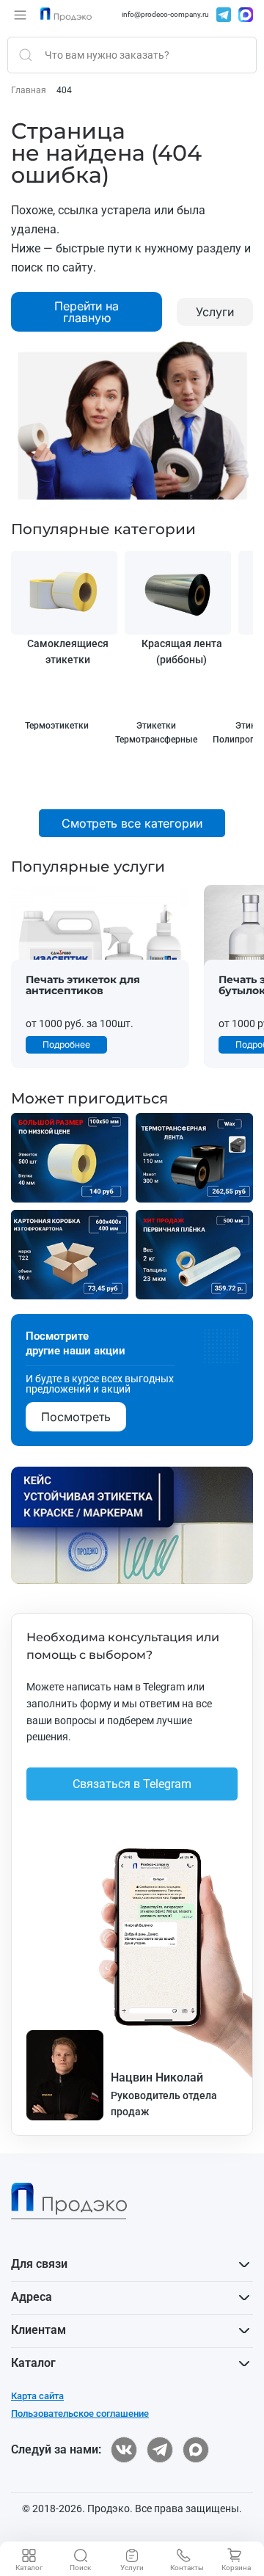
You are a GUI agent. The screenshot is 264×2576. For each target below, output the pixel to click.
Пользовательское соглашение (80, 2413)
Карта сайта (37, 2396)
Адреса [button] (32, 2297)
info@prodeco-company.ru (165, 15)
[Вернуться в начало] (66, 15)
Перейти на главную (87, 312)
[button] (20, 15)
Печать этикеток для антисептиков (83, 986)
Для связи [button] (39, 2264)
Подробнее (66, 1044)
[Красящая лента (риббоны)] (178, 593)
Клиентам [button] (38, 2330)
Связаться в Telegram (132, 1784)
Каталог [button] (33, 2363)
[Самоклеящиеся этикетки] (64, 593)
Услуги (215, 312)
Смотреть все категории (132, 823)
